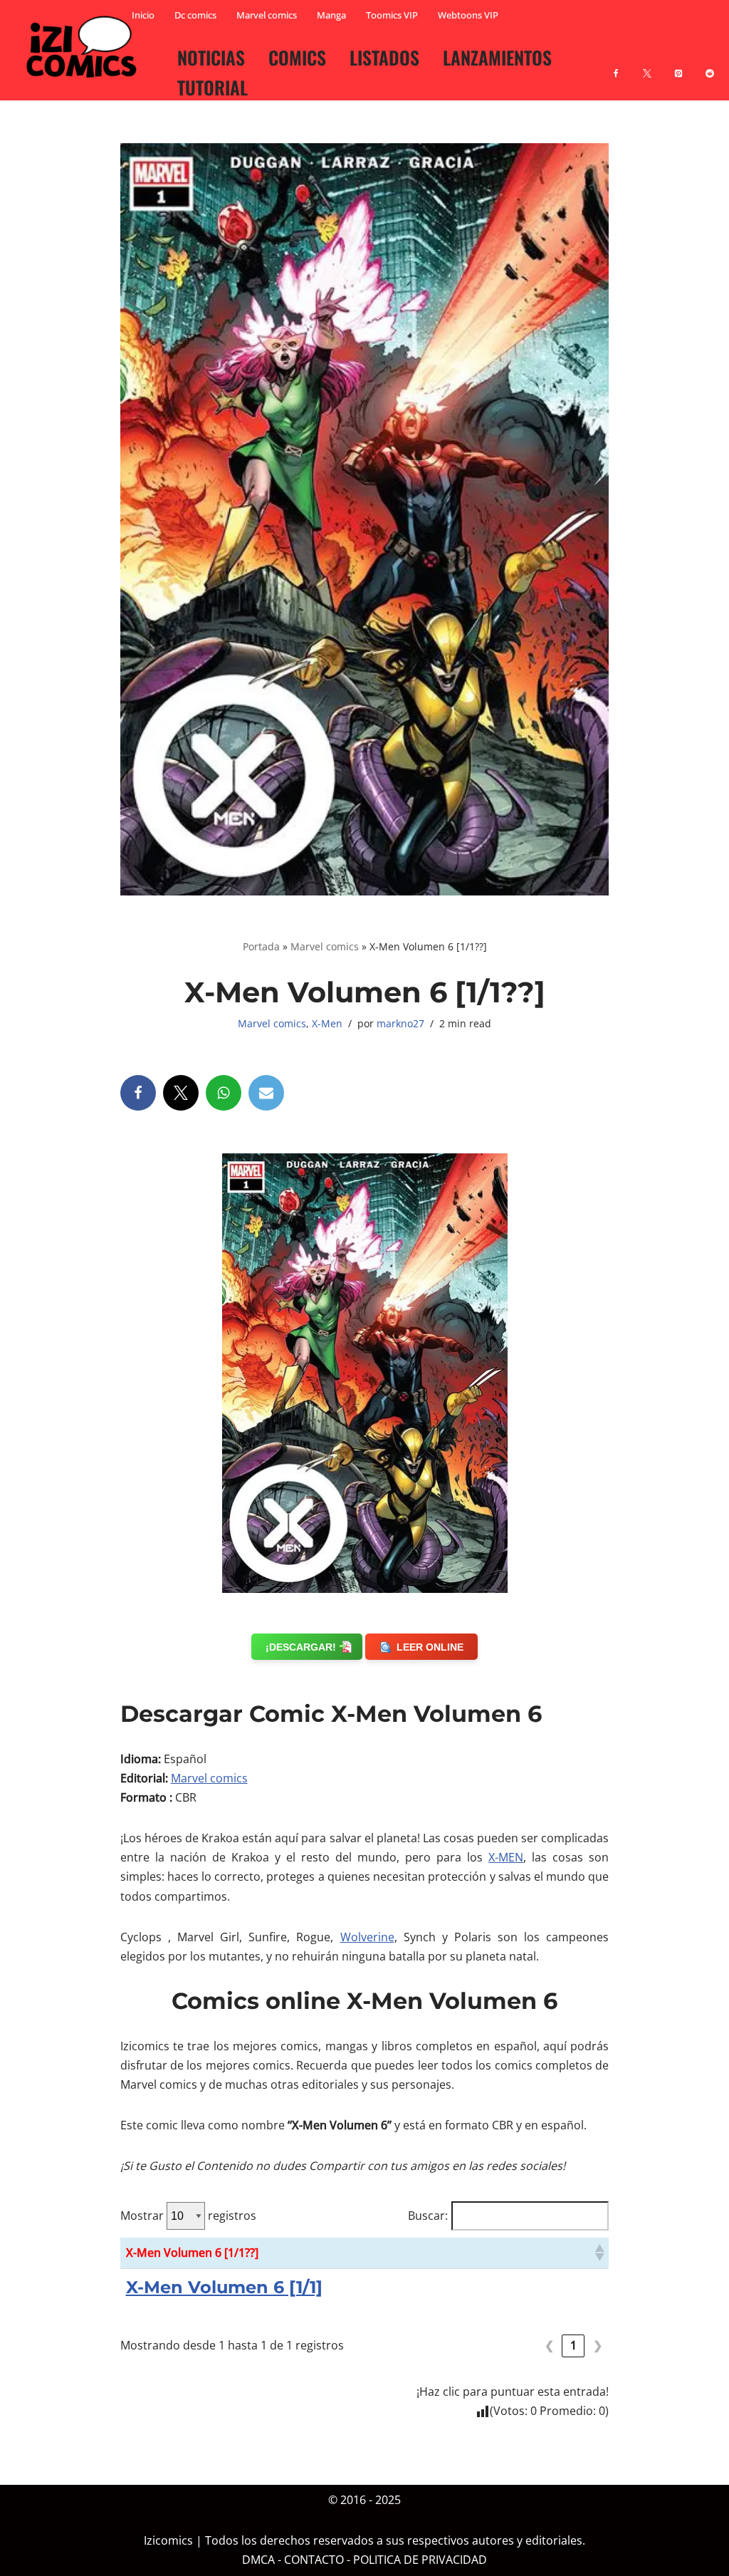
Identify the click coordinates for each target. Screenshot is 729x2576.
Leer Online (430, 1647)
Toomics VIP (392, 15)
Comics (297, 57)
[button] (599, 2253)
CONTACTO (314, 2560)
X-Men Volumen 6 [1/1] (224, 2287)
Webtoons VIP (468, 15)
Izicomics (168, 2541)
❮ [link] (549, 2345)
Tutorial (213, 87)
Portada (261, 946)
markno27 (400, 1023)
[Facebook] (616, 65)
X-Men (327, 1023)
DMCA (258, 2560)
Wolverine (367, 1937)
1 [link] (573, 2345)
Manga (331, 15)
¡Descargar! (301, 1647)
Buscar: (428, 2216)
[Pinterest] (678, 65)
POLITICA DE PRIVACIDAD (420, 2560)
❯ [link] (598, 2345)
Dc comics (195, 15)
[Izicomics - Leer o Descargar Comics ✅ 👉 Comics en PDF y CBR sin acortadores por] (85, 47)
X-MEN (506, 1857)
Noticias (211, 57)
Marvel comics (267, 15)
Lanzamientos (497, 57)
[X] (647, 65)
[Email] (266, 1093)
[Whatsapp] (224, 1093)
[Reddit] (710, 65)
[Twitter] (181, 1093)
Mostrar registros (188, 2216)
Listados (384, 57)
